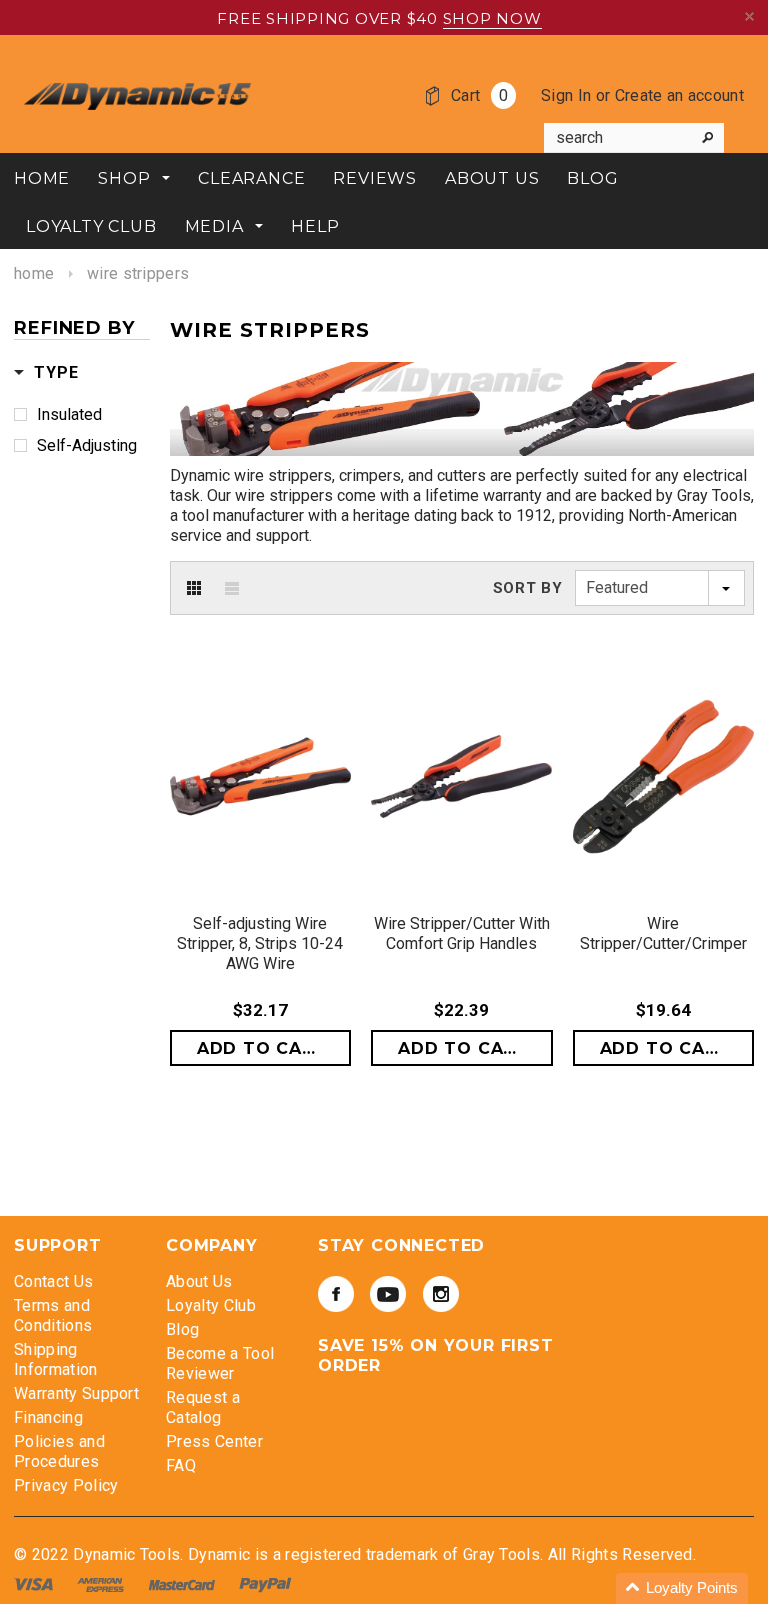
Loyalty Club (211, 1305)
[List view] (232, 588)
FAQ (181, 1465)
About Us (199, 1281)
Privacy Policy (66, 1485)
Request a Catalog (203, 1407)
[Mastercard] (184, 1583)
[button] (682, 1588)
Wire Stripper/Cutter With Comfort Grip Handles (462, 933)
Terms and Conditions (53, 1315)
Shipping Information (56, 1359)
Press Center (214, 1441)
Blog (182, 1329)
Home (34, 273)
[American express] (102, 1583)
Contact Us (53, 1281)
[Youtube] (388, 1294)
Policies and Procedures (59, 1451)
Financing (48, 1417)
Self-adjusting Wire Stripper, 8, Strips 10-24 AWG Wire (260, 943)
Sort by (528, 588)
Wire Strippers (138, 273)
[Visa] (35, 1583)
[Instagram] (441, 1294)
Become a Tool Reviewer (220, 1363)
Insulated (69, 414)
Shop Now (492, 18)
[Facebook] (336, 1294)
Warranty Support (76, 1393)
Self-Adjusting (87, 445)
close (749, 16)
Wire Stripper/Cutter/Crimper (663, 933)
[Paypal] (265, 1583)
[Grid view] (194, 588)
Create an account (679, 95)
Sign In (566, 95)
